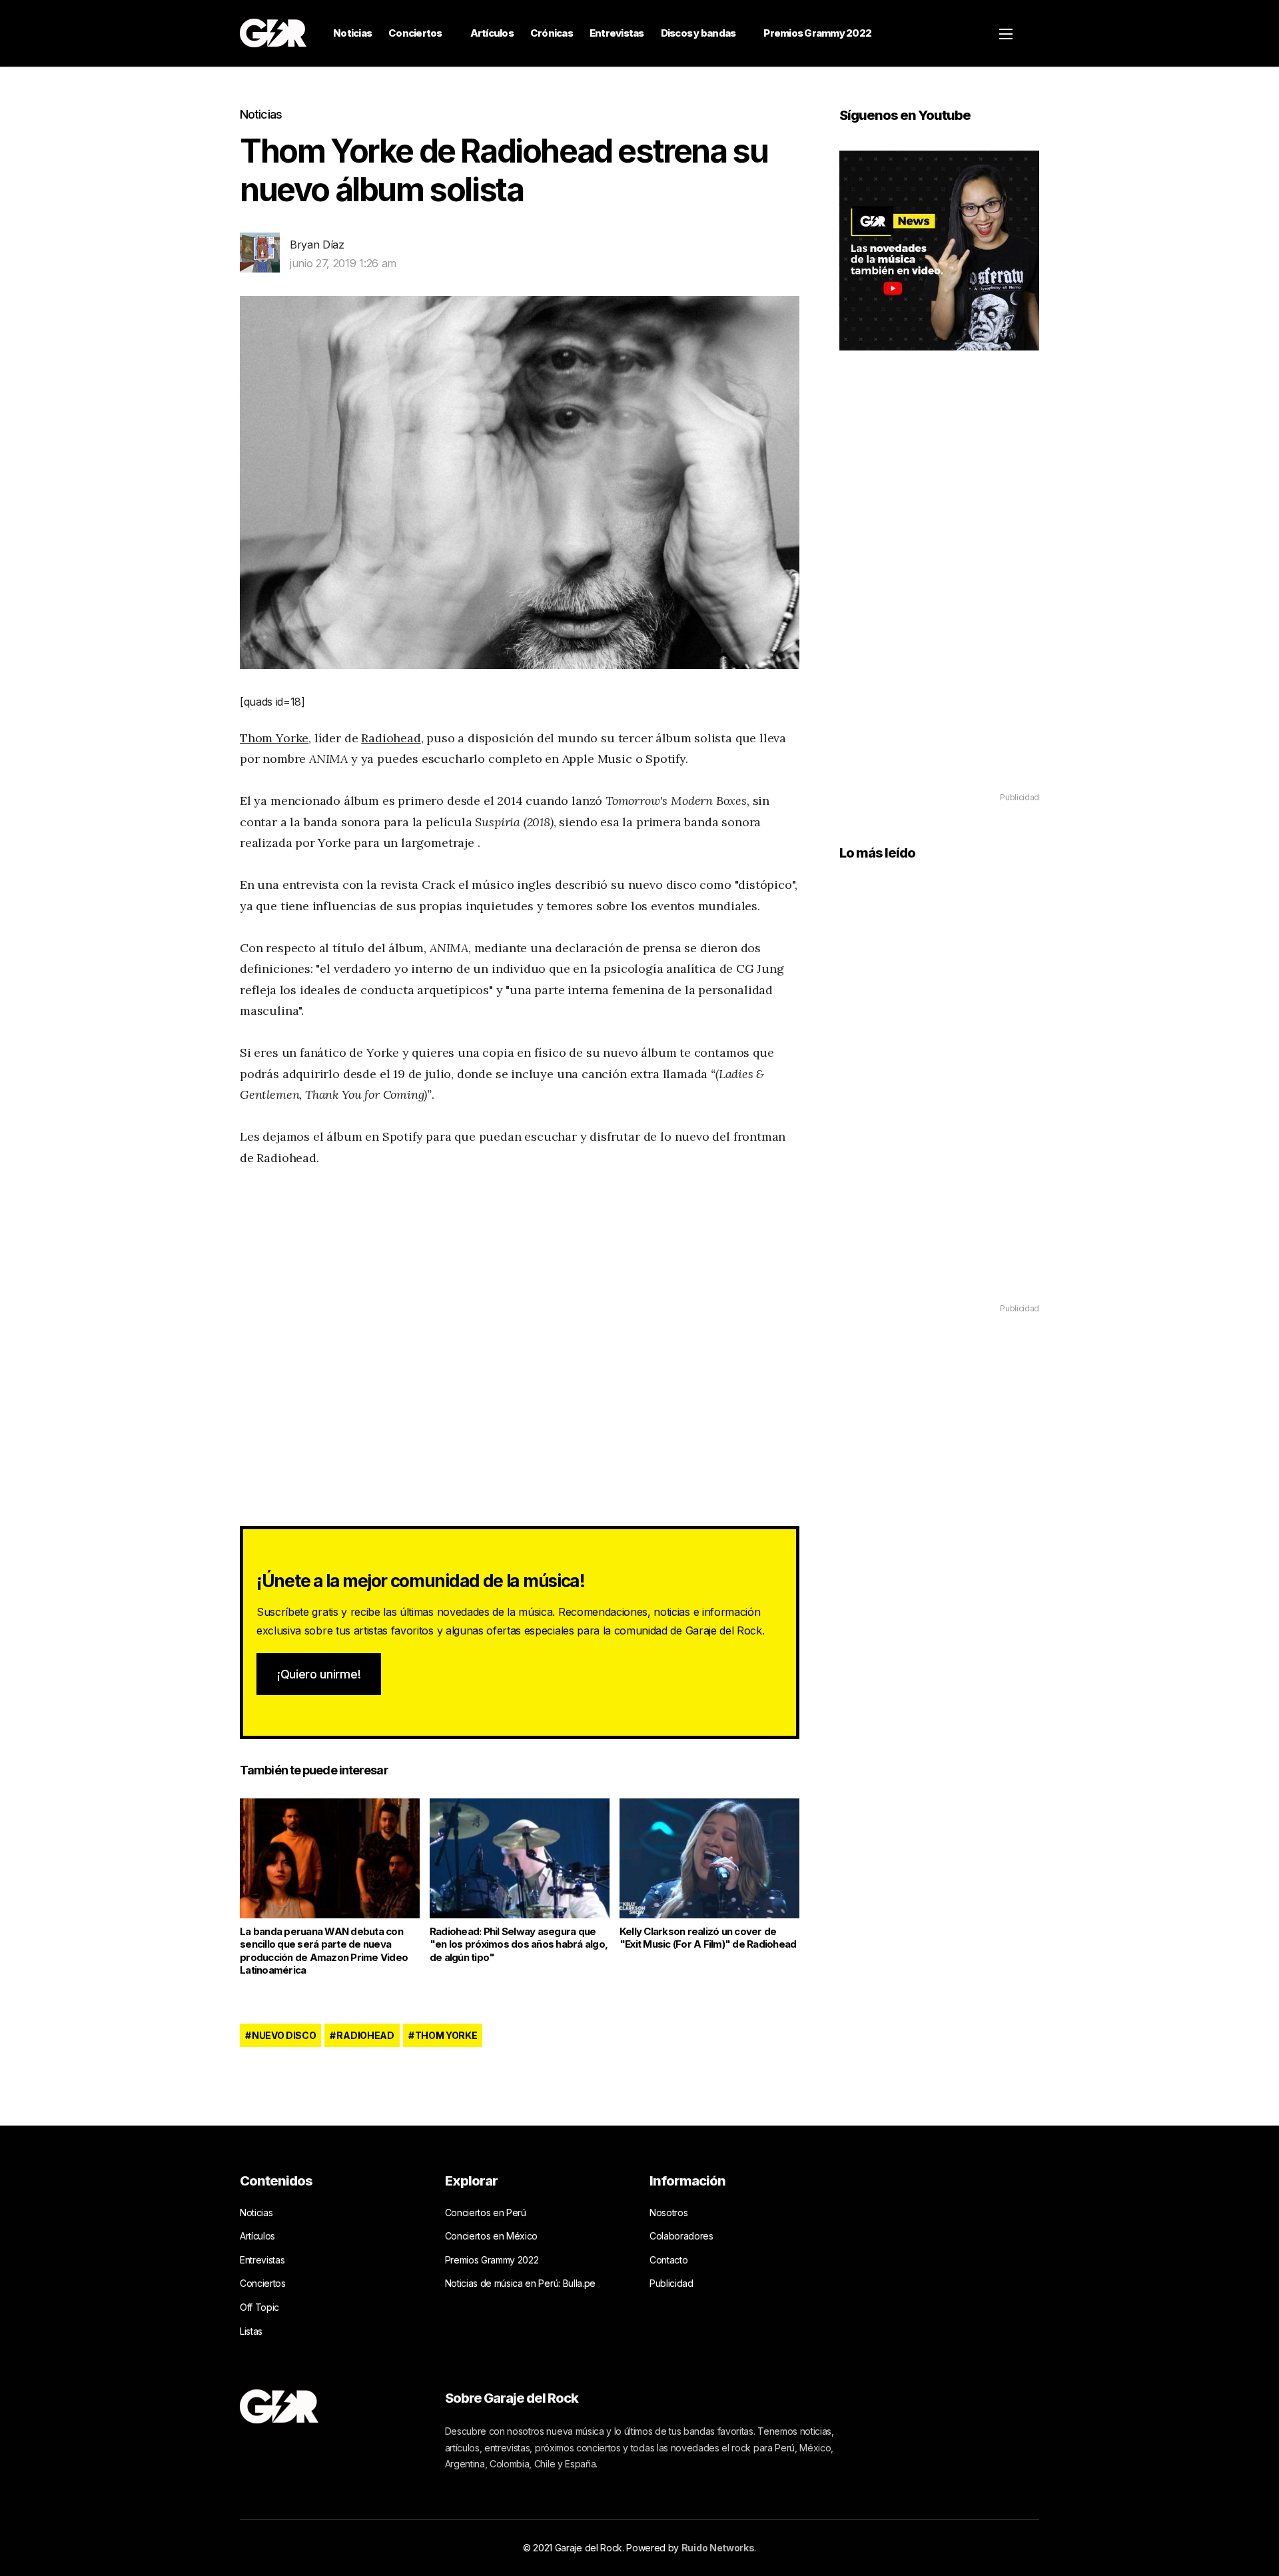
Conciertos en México (492, 2236)
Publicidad (671, 2283)
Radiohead (391, 738)
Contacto (668, 2260)
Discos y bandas (698, 33)
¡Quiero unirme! (319, 1674)
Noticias (352, 33)
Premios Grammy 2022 (817, 33)
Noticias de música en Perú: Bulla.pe (520, 2283)
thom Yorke (446, 2035)
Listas (251, 2331)
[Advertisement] (939, 590)
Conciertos (415, 33)
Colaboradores (681, 2236)
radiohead (365, 2035)
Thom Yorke (274, 738)
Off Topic (259, 2307)
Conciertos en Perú (486, 2213)
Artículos (492, 33)
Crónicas (552, 33)
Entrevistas (617, 33)
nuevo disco (284, 2035)
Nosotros (668, 2213)
